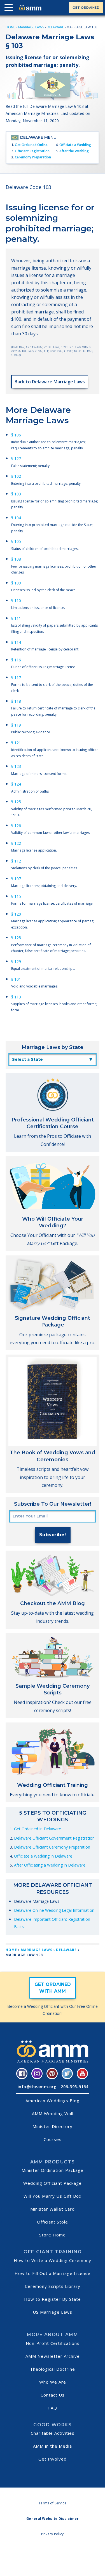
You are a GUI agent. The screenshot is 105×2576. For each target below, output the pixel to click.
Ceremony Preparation (33, 157)
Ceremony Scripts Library (53, 2286)
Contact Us (53, 2395)
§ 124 (16, 784)
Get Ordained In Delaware (38, 1829)
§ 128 (16, 938)
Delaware (55, 27)
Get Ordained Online (31, 145)
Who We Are (53, 2382)
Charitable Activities (53, 2433)
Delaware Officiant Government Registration (54, 1838)
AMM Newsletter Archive (53, 2356)
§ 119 (16, 725)
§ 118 (16, 701)
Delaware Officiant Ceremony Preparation (52, 1847)
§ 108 (16, 559)
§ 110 (16, 601)
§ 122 (16, 843)
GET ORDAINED (86, 8)
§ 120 (16, 914)
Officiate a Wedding (75, 145)
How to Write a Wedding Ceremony (53, 2260)
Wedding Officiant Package (53, 2183)
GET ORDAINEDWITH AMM (53, 1988)
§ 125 (16, 802)
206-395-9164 (74, 2087)
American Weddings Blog (53, 2101)
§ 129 (16, 962)
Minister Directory (53, 2126)
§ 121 (16, 743)
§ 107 (16, 879)
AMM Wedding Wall (53, 2113)
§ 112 (16, 861)
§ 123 (16, 766)
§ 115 (16, 896)
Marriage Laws (31, 27)
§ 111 (16, 618)
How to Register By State (53, 2299)
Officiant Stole (53, 2222)
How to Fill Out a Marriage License (53, 2273)
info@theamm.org (37, 2087)
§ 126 (16, 826)
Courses (53, 2139)
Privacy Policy (52, 2534)
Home (11, 27)
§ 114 (16, 642)
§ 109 (16, 583)
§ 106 (16, 435)
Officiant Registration (32, 151)
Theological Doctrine (53, 2369)
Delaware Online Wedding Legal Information (54, 1910)
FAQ (53, 2408)
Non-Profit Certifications (53, 2343)
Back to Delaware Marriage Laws (50, 382)
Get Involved (53, 2459)
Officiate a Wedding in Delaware (43, 1856)
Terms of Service (53, 2503)
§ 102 (16, 476)
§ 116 (16, 660)
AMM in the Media (53, 2446)
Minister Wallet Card (53, 2209)
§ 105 (16, 541)
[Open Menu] (10, 9)
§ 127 (16, 458)
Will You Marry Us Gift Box (53, 2196)
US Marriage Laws (53, 2312)
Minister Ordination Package (53, 2170)
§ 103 (16, 494)
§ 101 (16, 979)
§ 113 (16, 997)
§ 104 (16, 518)
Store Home (53, 2235)
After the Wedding (74, 151)
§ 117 (16, 678)
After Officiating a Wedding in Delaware (50, 1865)
